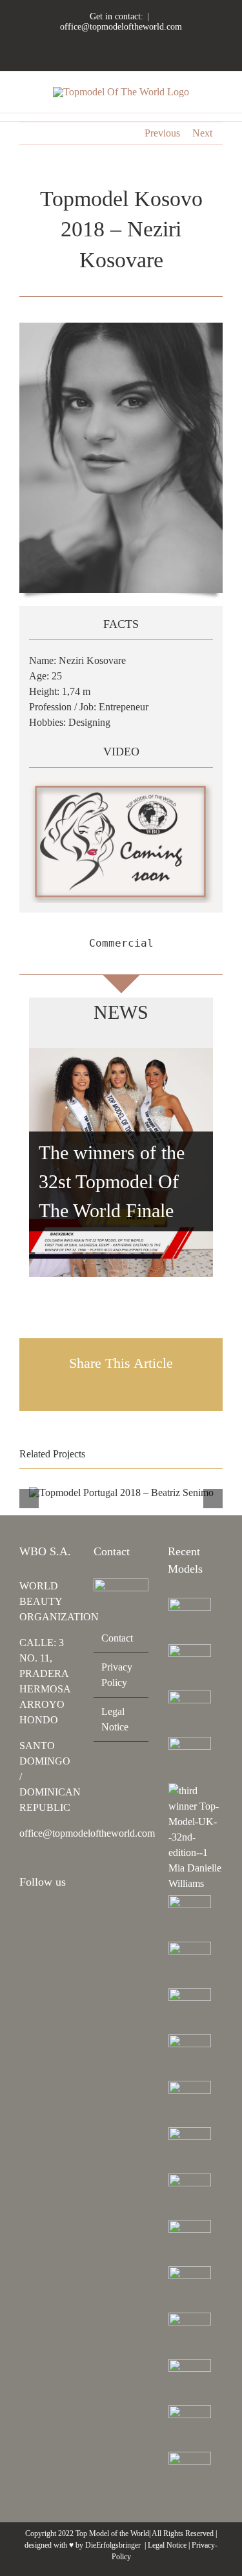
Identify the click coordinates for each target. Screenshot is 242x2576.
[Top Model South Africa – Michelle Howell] (190, 2473)
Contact (117, 1638)
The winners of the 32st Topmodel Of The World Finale (112, 1181)
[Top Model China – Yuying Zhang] (190, 1665)
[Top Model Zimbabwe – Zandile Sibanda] (190, 2241)
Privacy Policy (117, 1675)
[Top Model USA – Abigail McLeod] (190, 2287)
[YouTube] (58, 1917)
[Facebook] (41, 1917)
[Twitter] (23, 1938)
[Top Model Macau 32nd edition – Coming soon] (190, 2148)
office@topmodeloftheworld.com (121, 27)
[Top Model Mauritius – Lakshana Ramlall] (190, 2056)
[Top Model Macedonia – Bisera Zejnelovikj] (190, 2009)
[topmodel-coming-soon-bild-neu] (121, 785)
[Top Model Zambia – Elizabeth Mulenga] (190, 2195)
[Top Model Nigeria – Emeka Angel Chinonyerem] (190, 1758)
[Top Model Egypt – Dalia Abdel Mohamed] (190, 2102)
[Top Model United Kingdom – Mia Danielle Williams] (195, 1837)
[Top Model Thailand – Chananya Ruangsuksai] (190, 2334)
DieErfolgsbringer (113, 2545)
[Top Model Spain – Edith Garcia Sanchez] (190, 2380)
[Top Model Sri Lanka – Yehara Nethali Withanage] (190, 2427)
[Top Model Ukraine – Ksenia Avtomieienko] (190, 1619)
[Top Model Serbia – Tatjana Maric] (190, 1917)
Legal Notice (115, 1719)
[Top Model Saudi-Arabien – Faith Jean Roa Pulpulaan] (190, 1963)
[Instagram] (23, 1917)
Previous (162, 133)
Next (202, 133)
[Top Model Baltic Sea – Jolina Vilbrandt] (190, 1712)
